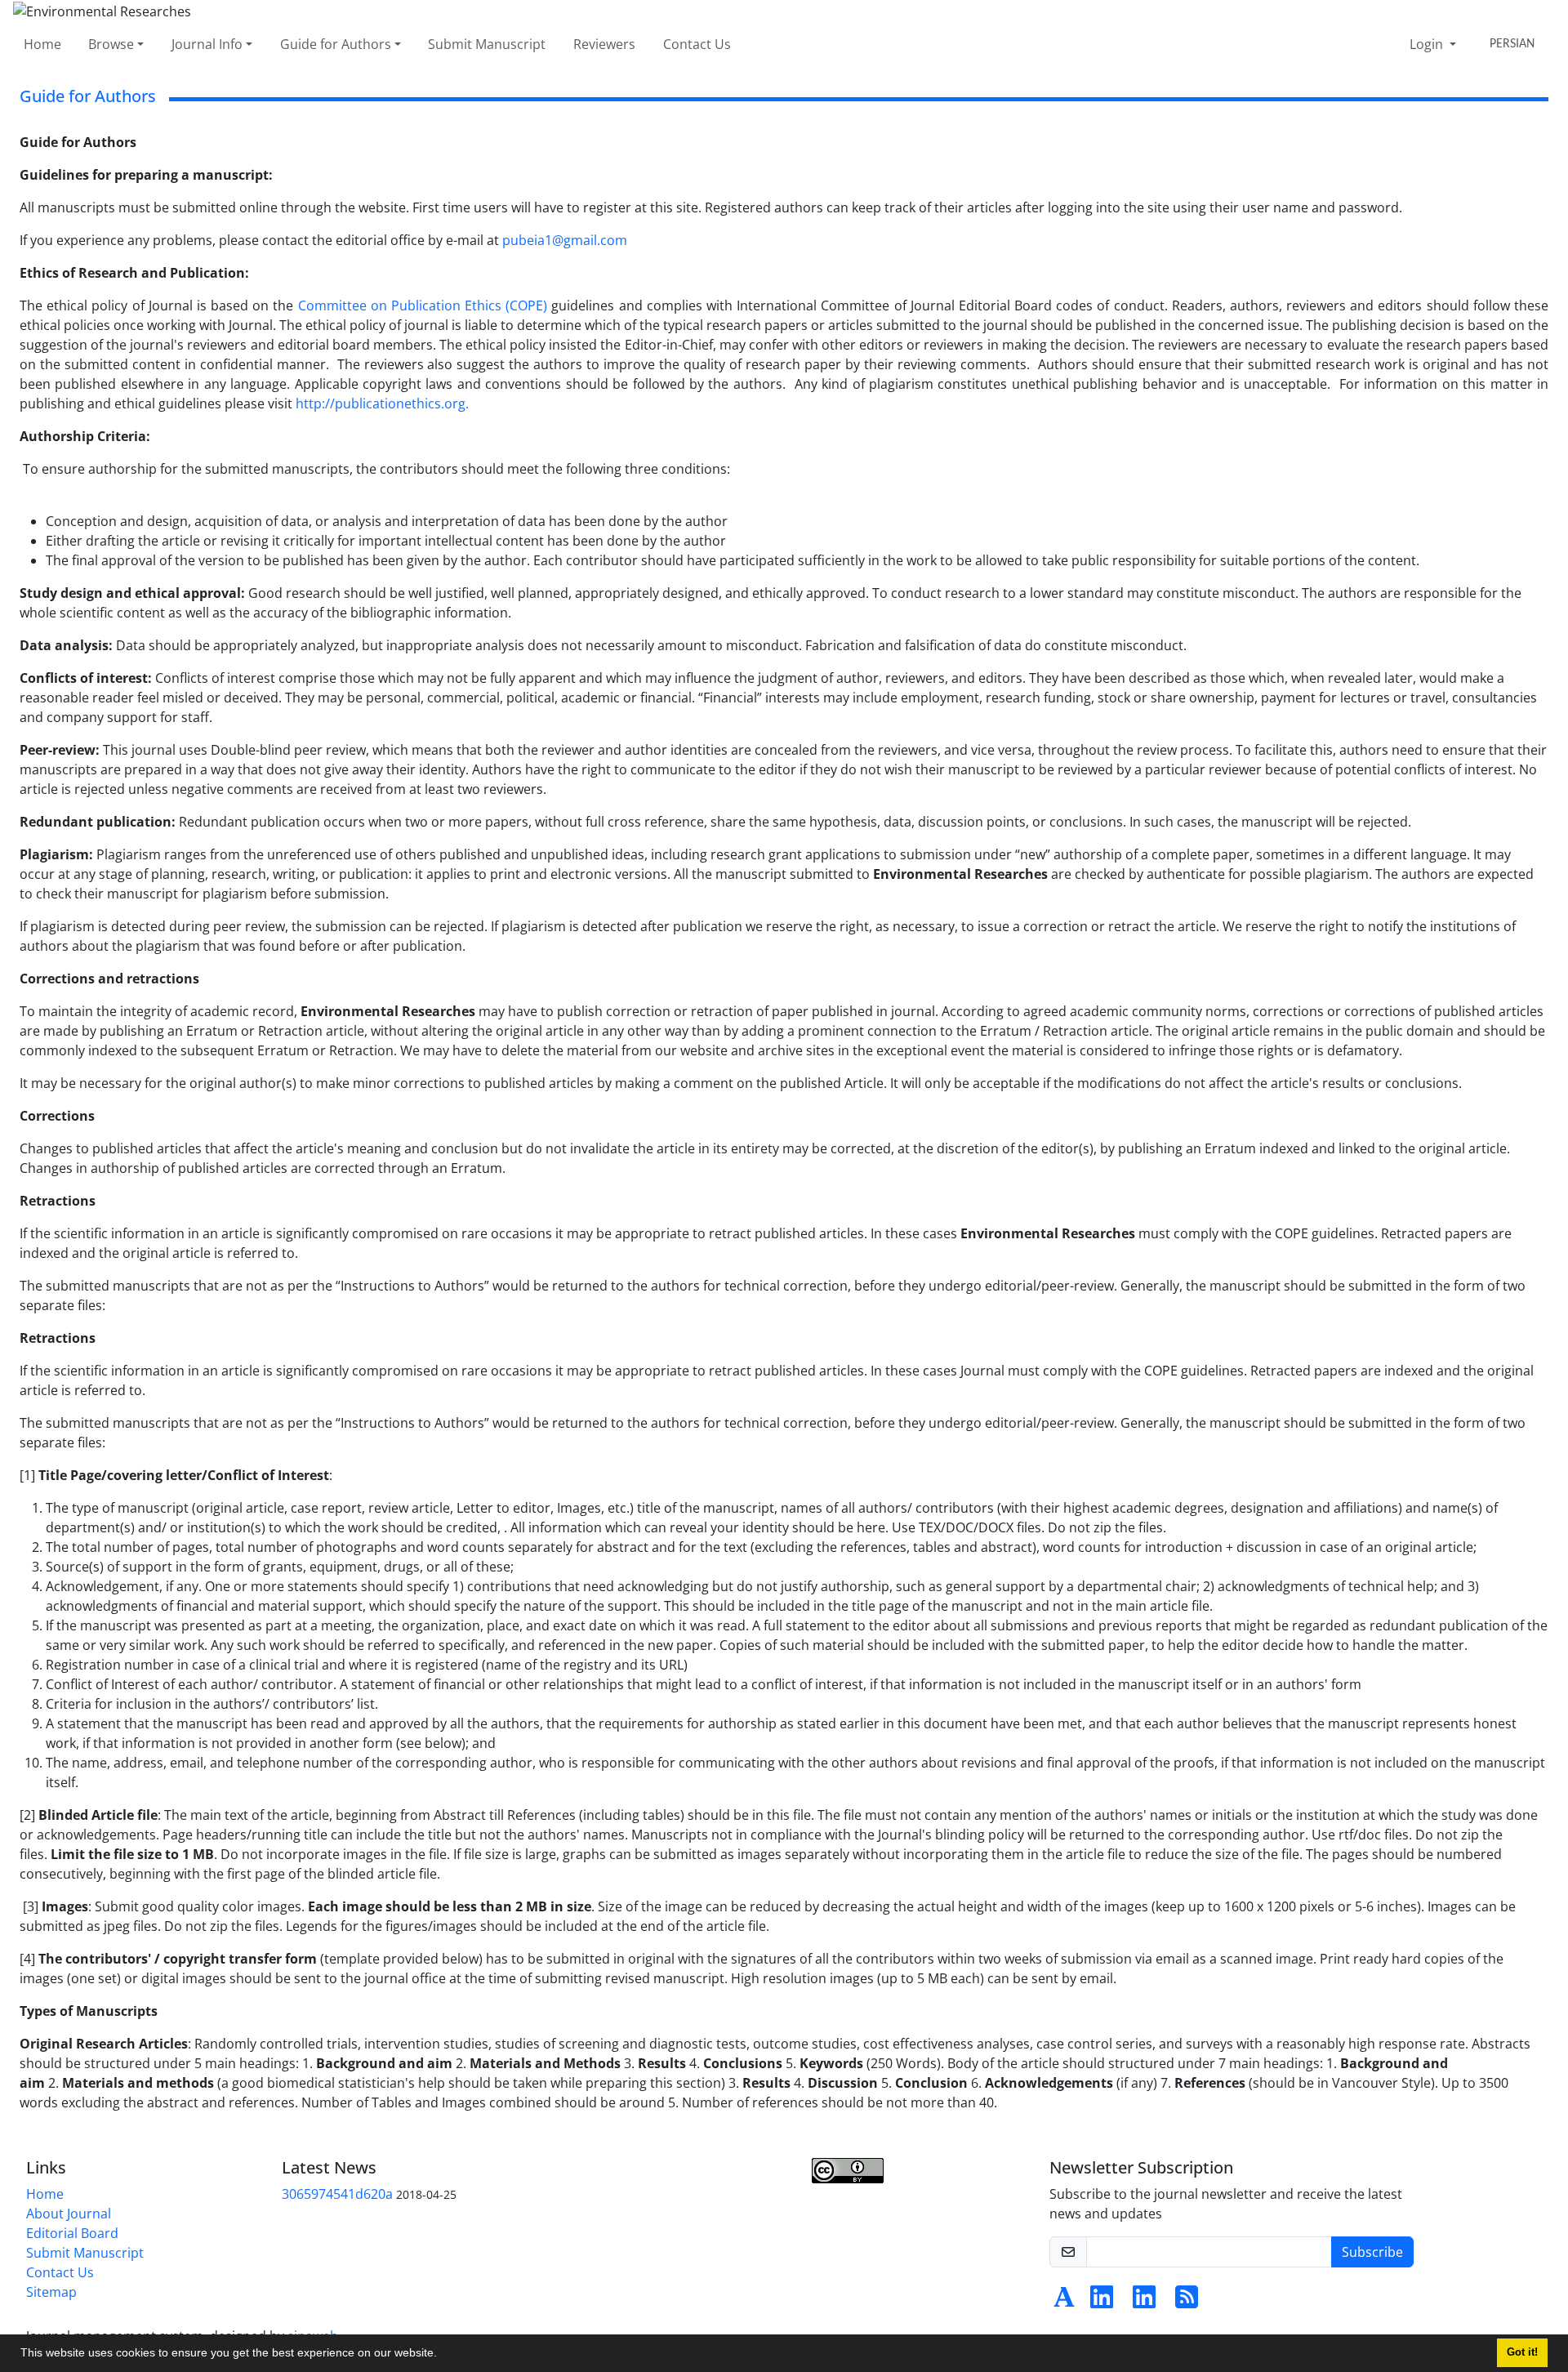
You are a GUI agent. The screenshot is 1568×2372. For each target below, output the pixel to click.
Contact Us (697, 44)
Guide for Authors (336, 44)
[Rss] (1187, 2302)
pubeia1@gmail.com (565, 240)
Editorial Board (72, 2233)
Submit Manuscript (487, 44)
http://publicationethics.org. (382, 404)
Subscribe (1372, 2252)
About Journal (69, 2214)
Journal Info (207, 44)
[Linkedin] (1102, 2302)
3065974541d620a (337, 2194)
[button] (443, 2355)
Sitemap (51, 2292)
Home (42, 44)
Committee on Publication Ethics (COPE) (423, 305)
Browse (111, 44)
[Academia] (1064, 2302)
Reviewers (604, 44)
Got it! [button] (1522, 2352)
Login (1428, 44)
